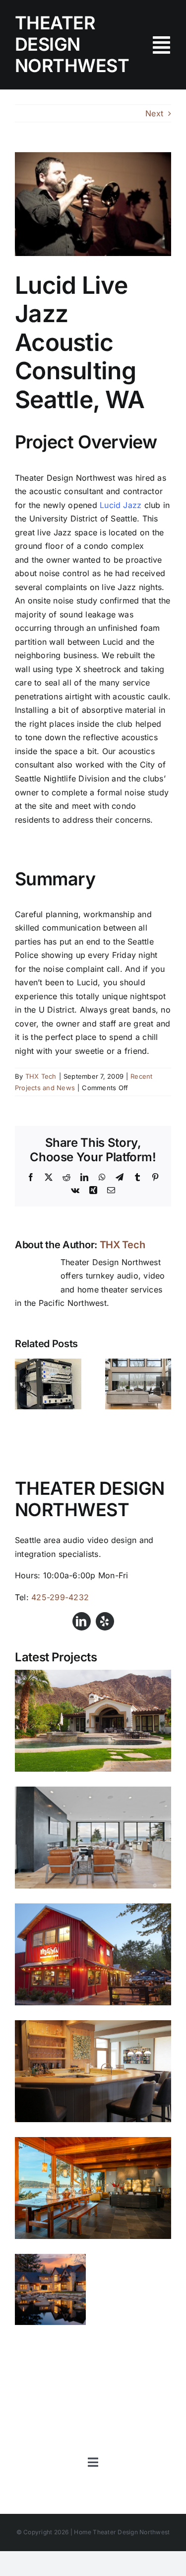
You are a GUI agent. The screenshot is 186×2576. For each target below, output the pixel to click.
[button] (22, 1384)
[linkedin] (82, 1621)
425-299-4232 (60, 1597)
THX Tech (41, 1076)
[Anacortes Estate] (50, 2289)
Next (154, 113)
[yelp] (105, 1621)
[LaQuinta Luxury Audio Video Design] (93, 1721)
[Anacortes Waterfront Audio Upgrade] (93, 2188)
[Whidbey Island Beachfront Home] (93, 2071)
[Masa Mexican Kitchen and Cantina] (93, 1954)
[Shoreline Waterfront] (93, 1838)
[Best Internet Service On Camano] (48, 1364)
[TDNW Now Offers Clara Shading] (138, 1364)
